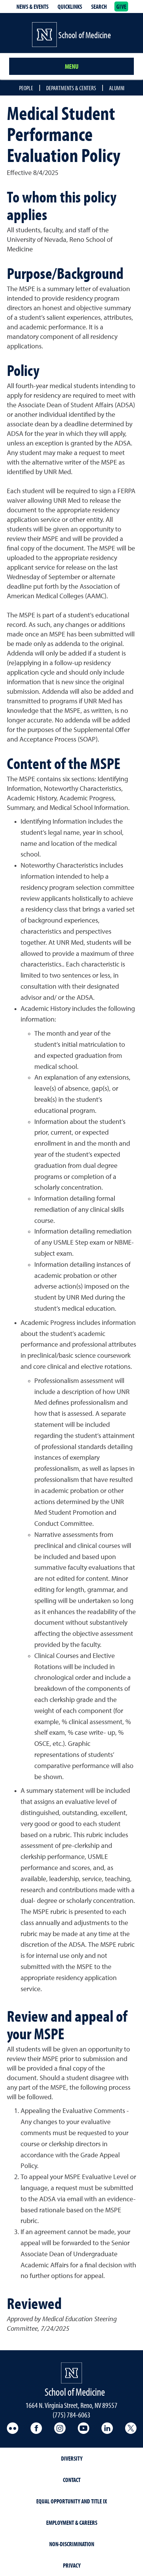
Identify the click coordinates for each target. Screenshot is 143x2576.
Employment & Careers (72, 2523)
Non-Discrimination (72, 2544)
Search (99, 6)
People (26, 88)
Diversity (72, 2458)
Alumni (117, 88)
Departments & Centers (71, 88)
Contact (72, 2480)
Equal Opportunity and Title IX (72, 2501)
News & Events (32, 6)
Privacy (72, 2565)
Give (121, 6)
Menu (72, 66)
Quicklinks (70, 6)
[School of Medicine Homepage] (44, 35)
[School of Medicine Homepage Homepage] (71, 2373)
